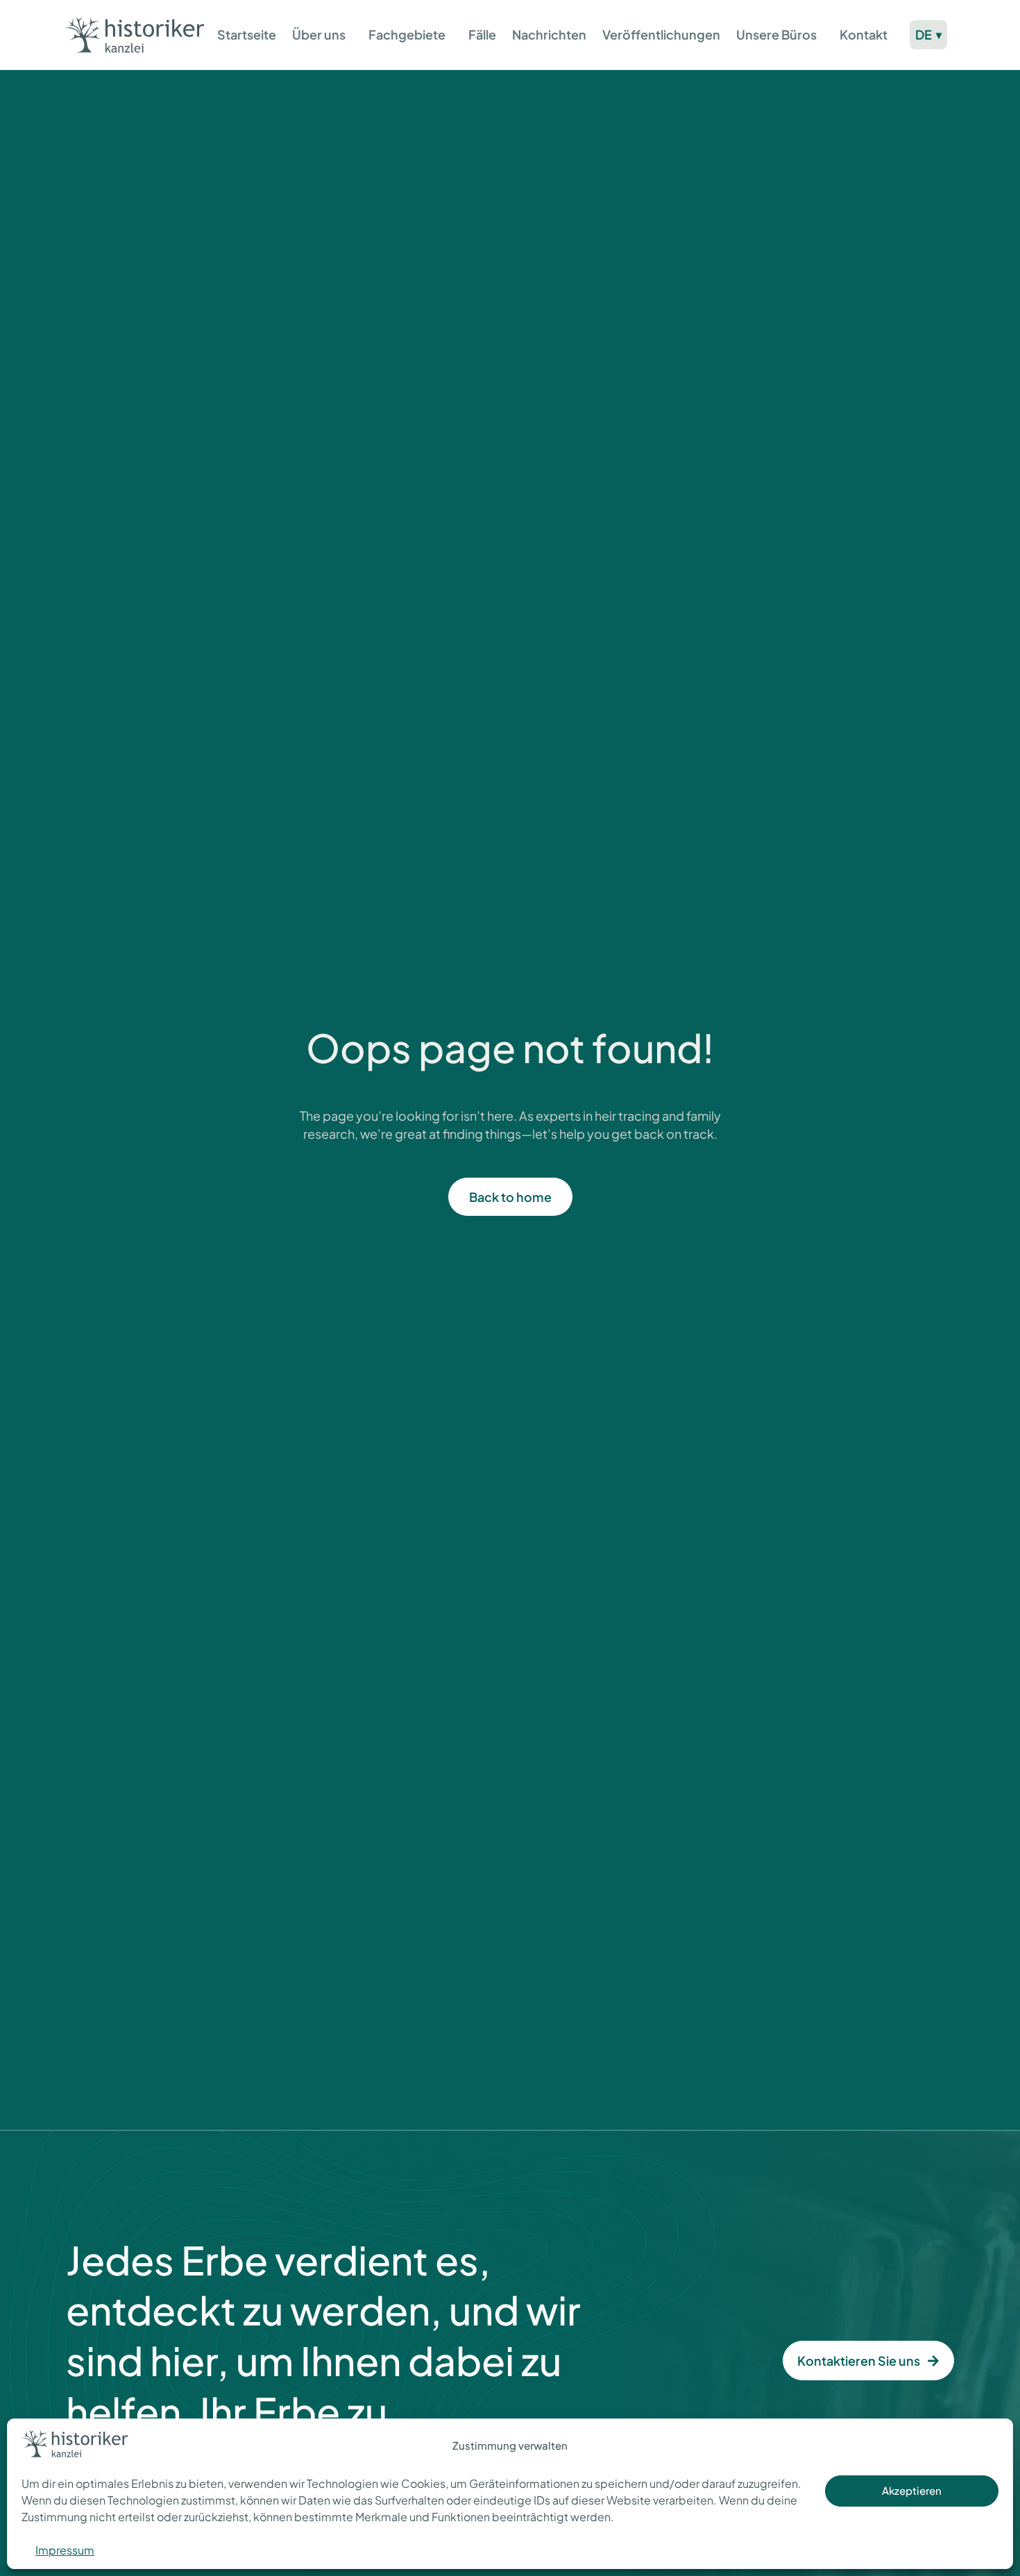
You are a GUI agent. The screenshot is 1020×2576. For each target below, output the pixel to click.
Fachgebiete (407, 34)
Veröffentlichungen (661, 34)
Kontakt (864, 34)
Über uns (319, 34)
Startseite (247, 34)
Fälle (482, 34)
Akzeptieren (912, 2490)
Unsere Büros (776, 34)
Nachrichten (549, 34)
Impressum (65, 2550)
